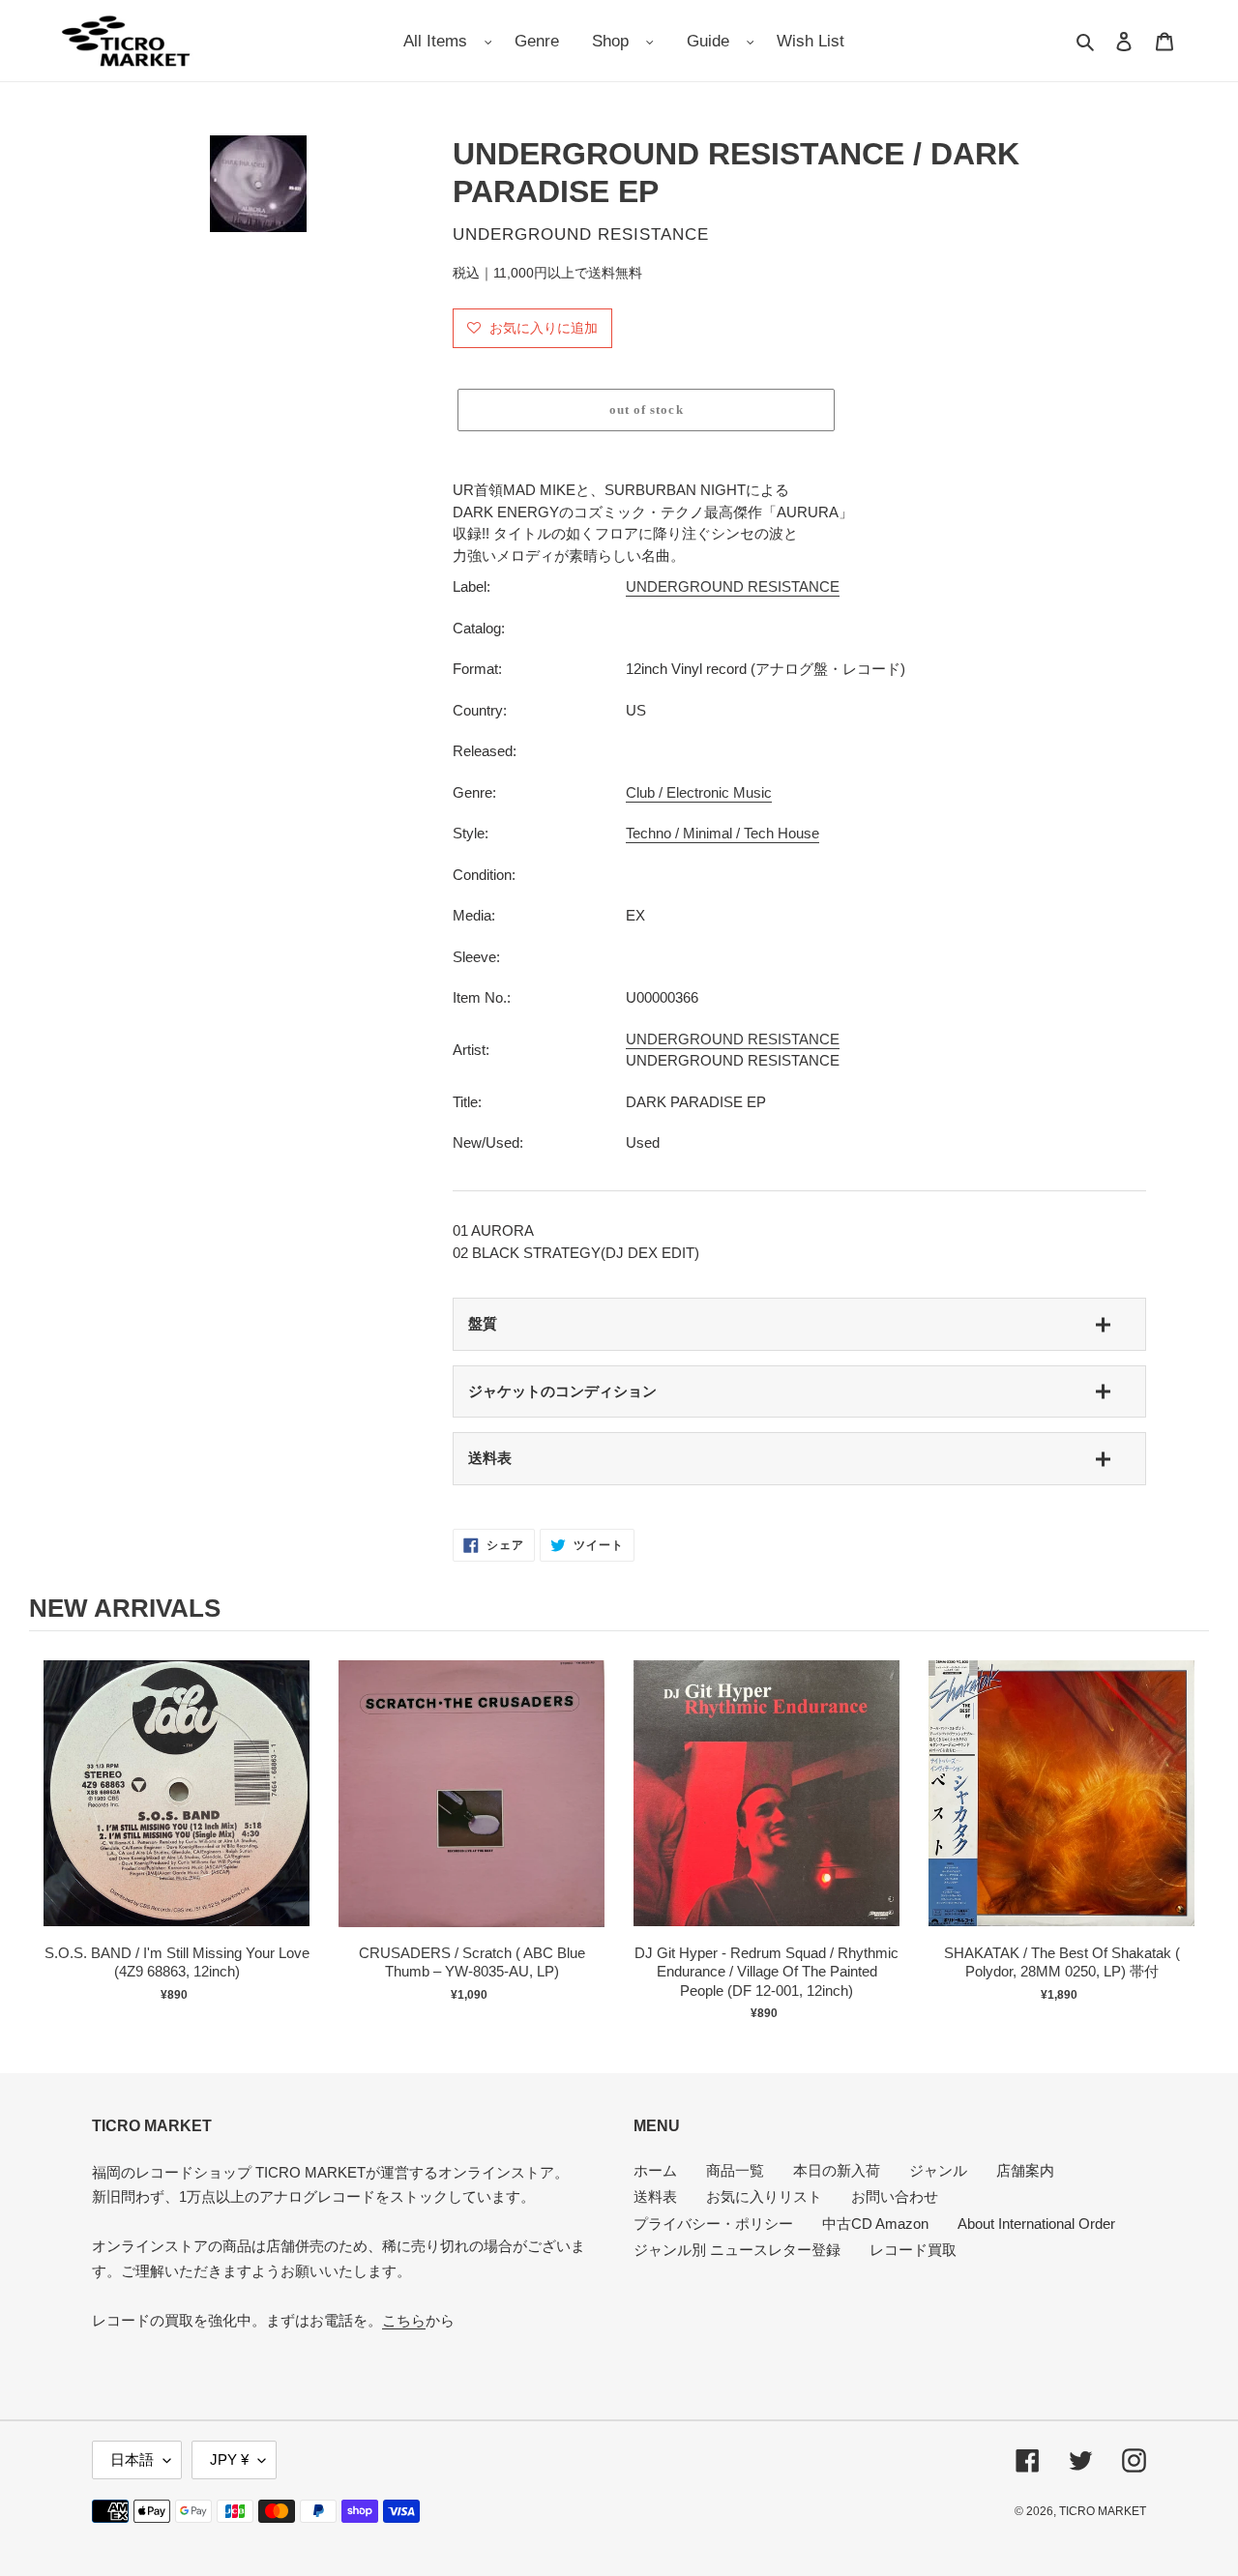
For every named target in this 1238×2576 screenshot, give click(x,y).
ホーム (655, 2170)
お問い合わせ (895, 2196)
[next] (1190, 1835)
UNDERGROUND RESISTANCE (733, 586)
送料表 (490, 1458)
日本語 (132, 2459)
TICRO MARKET (1103, 2511)
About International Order (1036, 2224)
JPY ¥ (229, 2459)
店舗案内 (1025, 2170)
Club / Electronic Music (699, 792)
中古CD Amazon (875, 2224)
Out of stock (177, 1814)
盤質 (483, 1323)
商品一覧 (735, 2170)
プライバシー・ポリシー (713, 2224)
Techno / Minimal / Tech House (722, 833)
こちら (404, 2320)
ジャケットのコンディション (562, 1391)
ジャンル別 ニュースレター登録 (737, 2250)
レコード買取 (913, 2250)
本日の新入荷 (837, 2170)
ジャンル (938, 2170)
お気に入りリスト (764, 2196)
